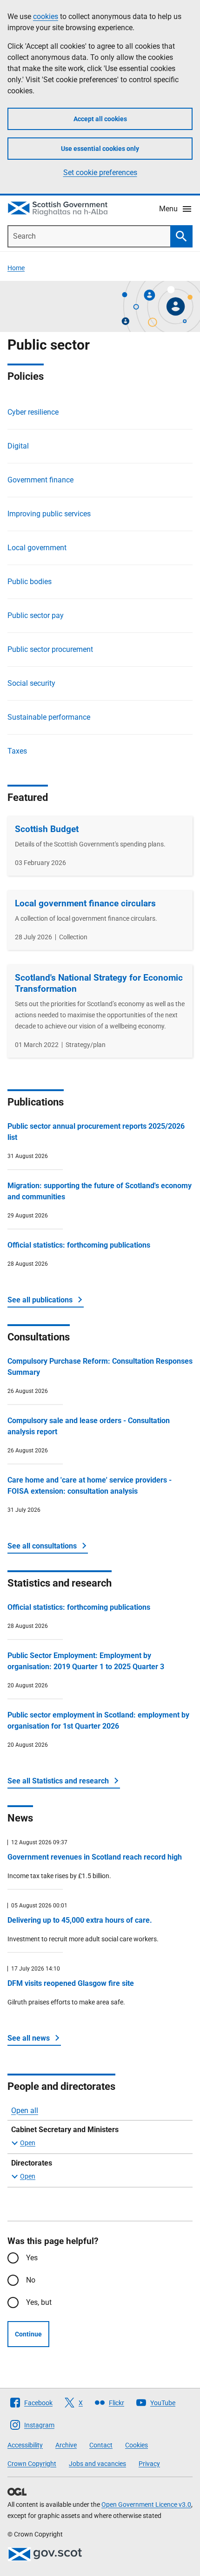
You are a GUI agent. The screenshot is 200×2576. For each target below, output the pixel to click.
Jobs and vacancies (97, 2464)
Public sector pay (36, 615)
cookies (46, 16)
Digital (18, 446)
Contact (101, 2445)
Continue (28, 2334)
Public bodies (30, 582)
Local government (37, 548)
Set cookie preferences (100, 172)
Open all (25, 2111)
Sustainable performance (49, 717)
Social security (31, 683)
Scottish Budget (47, 829)
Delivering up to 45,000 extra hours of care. (80, 1920)
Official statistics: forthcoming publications (79, 1245)
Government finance (40, 480)
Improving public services (49, 514)
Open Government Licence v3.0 (146, 2504)
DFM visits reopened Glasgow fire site (71, 1983)
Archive (66, 2445)
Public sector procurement (50, 649)
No (31, 2280)
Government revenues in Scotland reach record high (95, 1857)
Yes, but (39, 2302)
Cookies (137, 2445)
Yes (32, 2258)
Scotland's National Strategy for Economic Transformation (99, 983)
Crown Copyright (32, 2464)
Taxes (17, 751)
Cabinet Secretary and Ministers (65, 2130)
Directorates (32, 2163)
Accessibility (25, 2445)
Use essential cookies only (100, 149)
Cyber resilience (33, 412)
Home (16, 268)
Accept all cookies (100, 119)
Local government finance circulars (85, 903)
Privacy (149, 2464)
